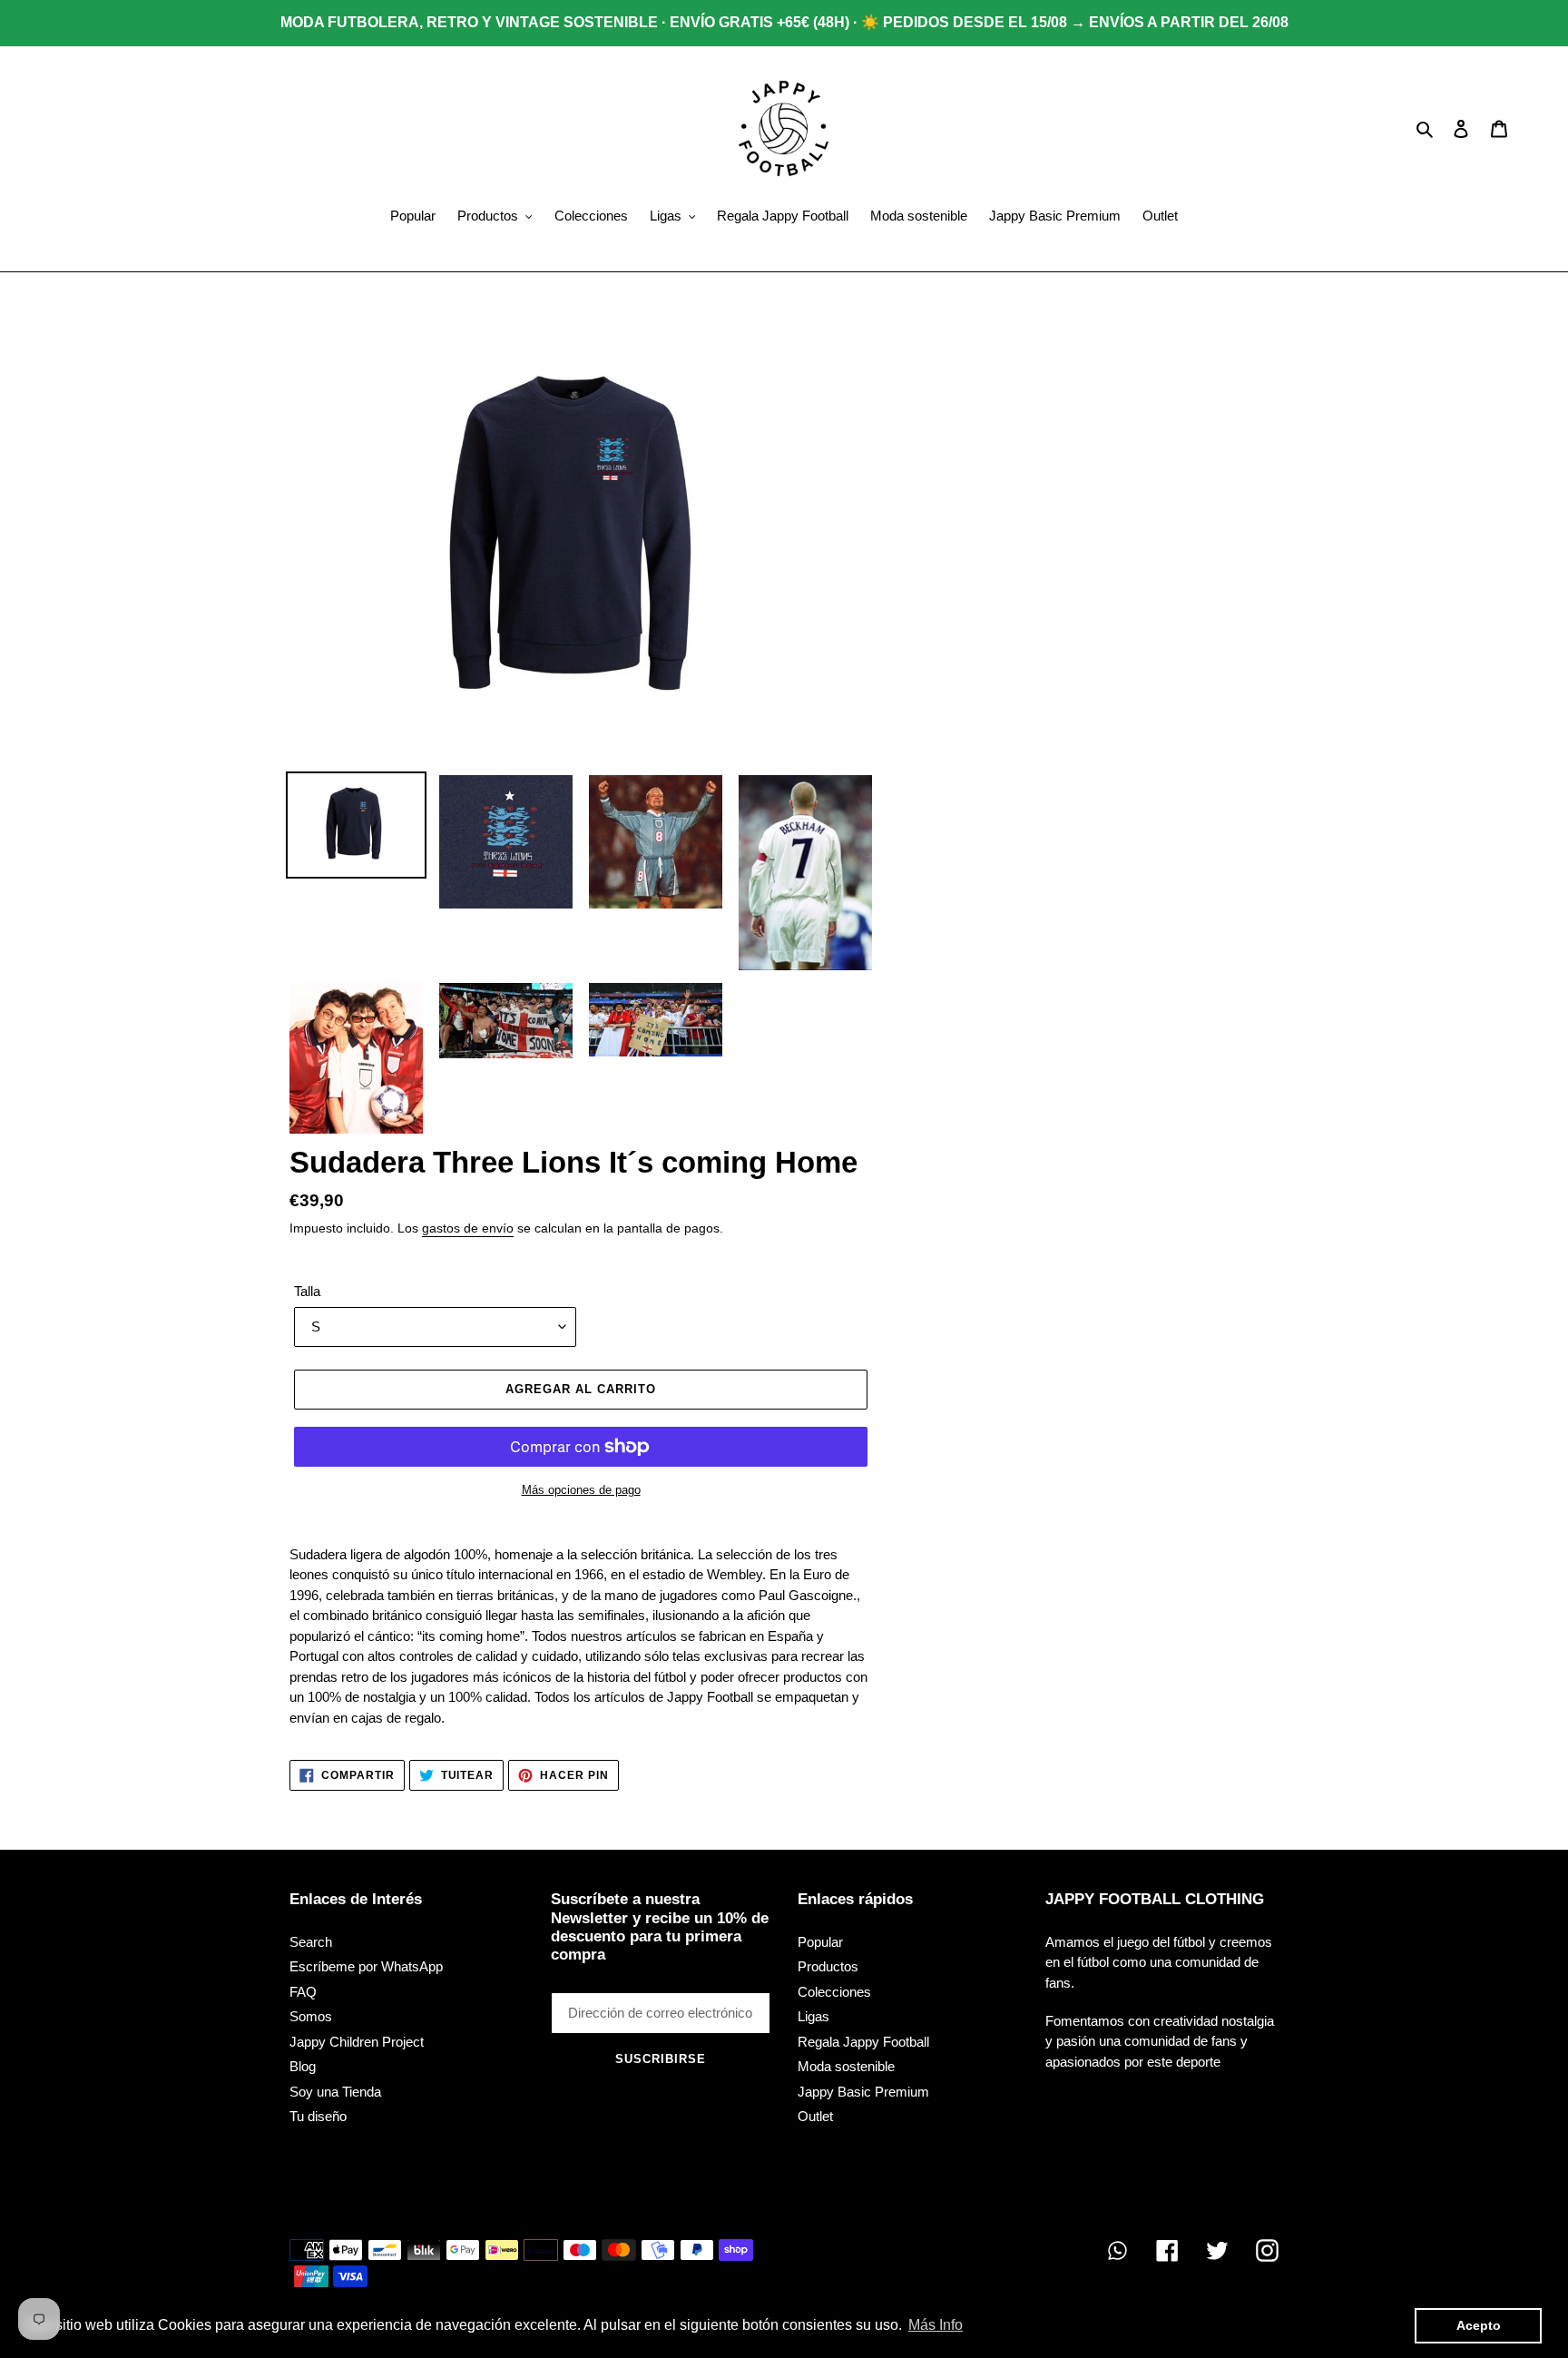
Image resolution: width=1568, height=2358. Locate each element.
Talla (307, 1291)
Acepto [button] (1479, 2325)
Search (311, 1942)
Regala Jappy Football (863, 2042)
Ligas (813, 2016)
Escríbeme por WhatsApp (366, 1966)
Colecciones (834, 1992)
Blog (303, 2066)
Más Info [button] (936, 2325)
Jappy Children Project (357, 2042)
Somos (311, 2016)
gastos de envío (468, 1228)
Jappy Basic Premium (863, 2092)
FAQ (303, 1992)
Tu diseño (318, 2116)
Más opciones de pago (581, 1490)
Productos (828, 1966)
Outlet (815, 2116)
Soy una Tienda (335, 2092)
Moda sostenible (846, 2066)
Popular (820, 1942)
